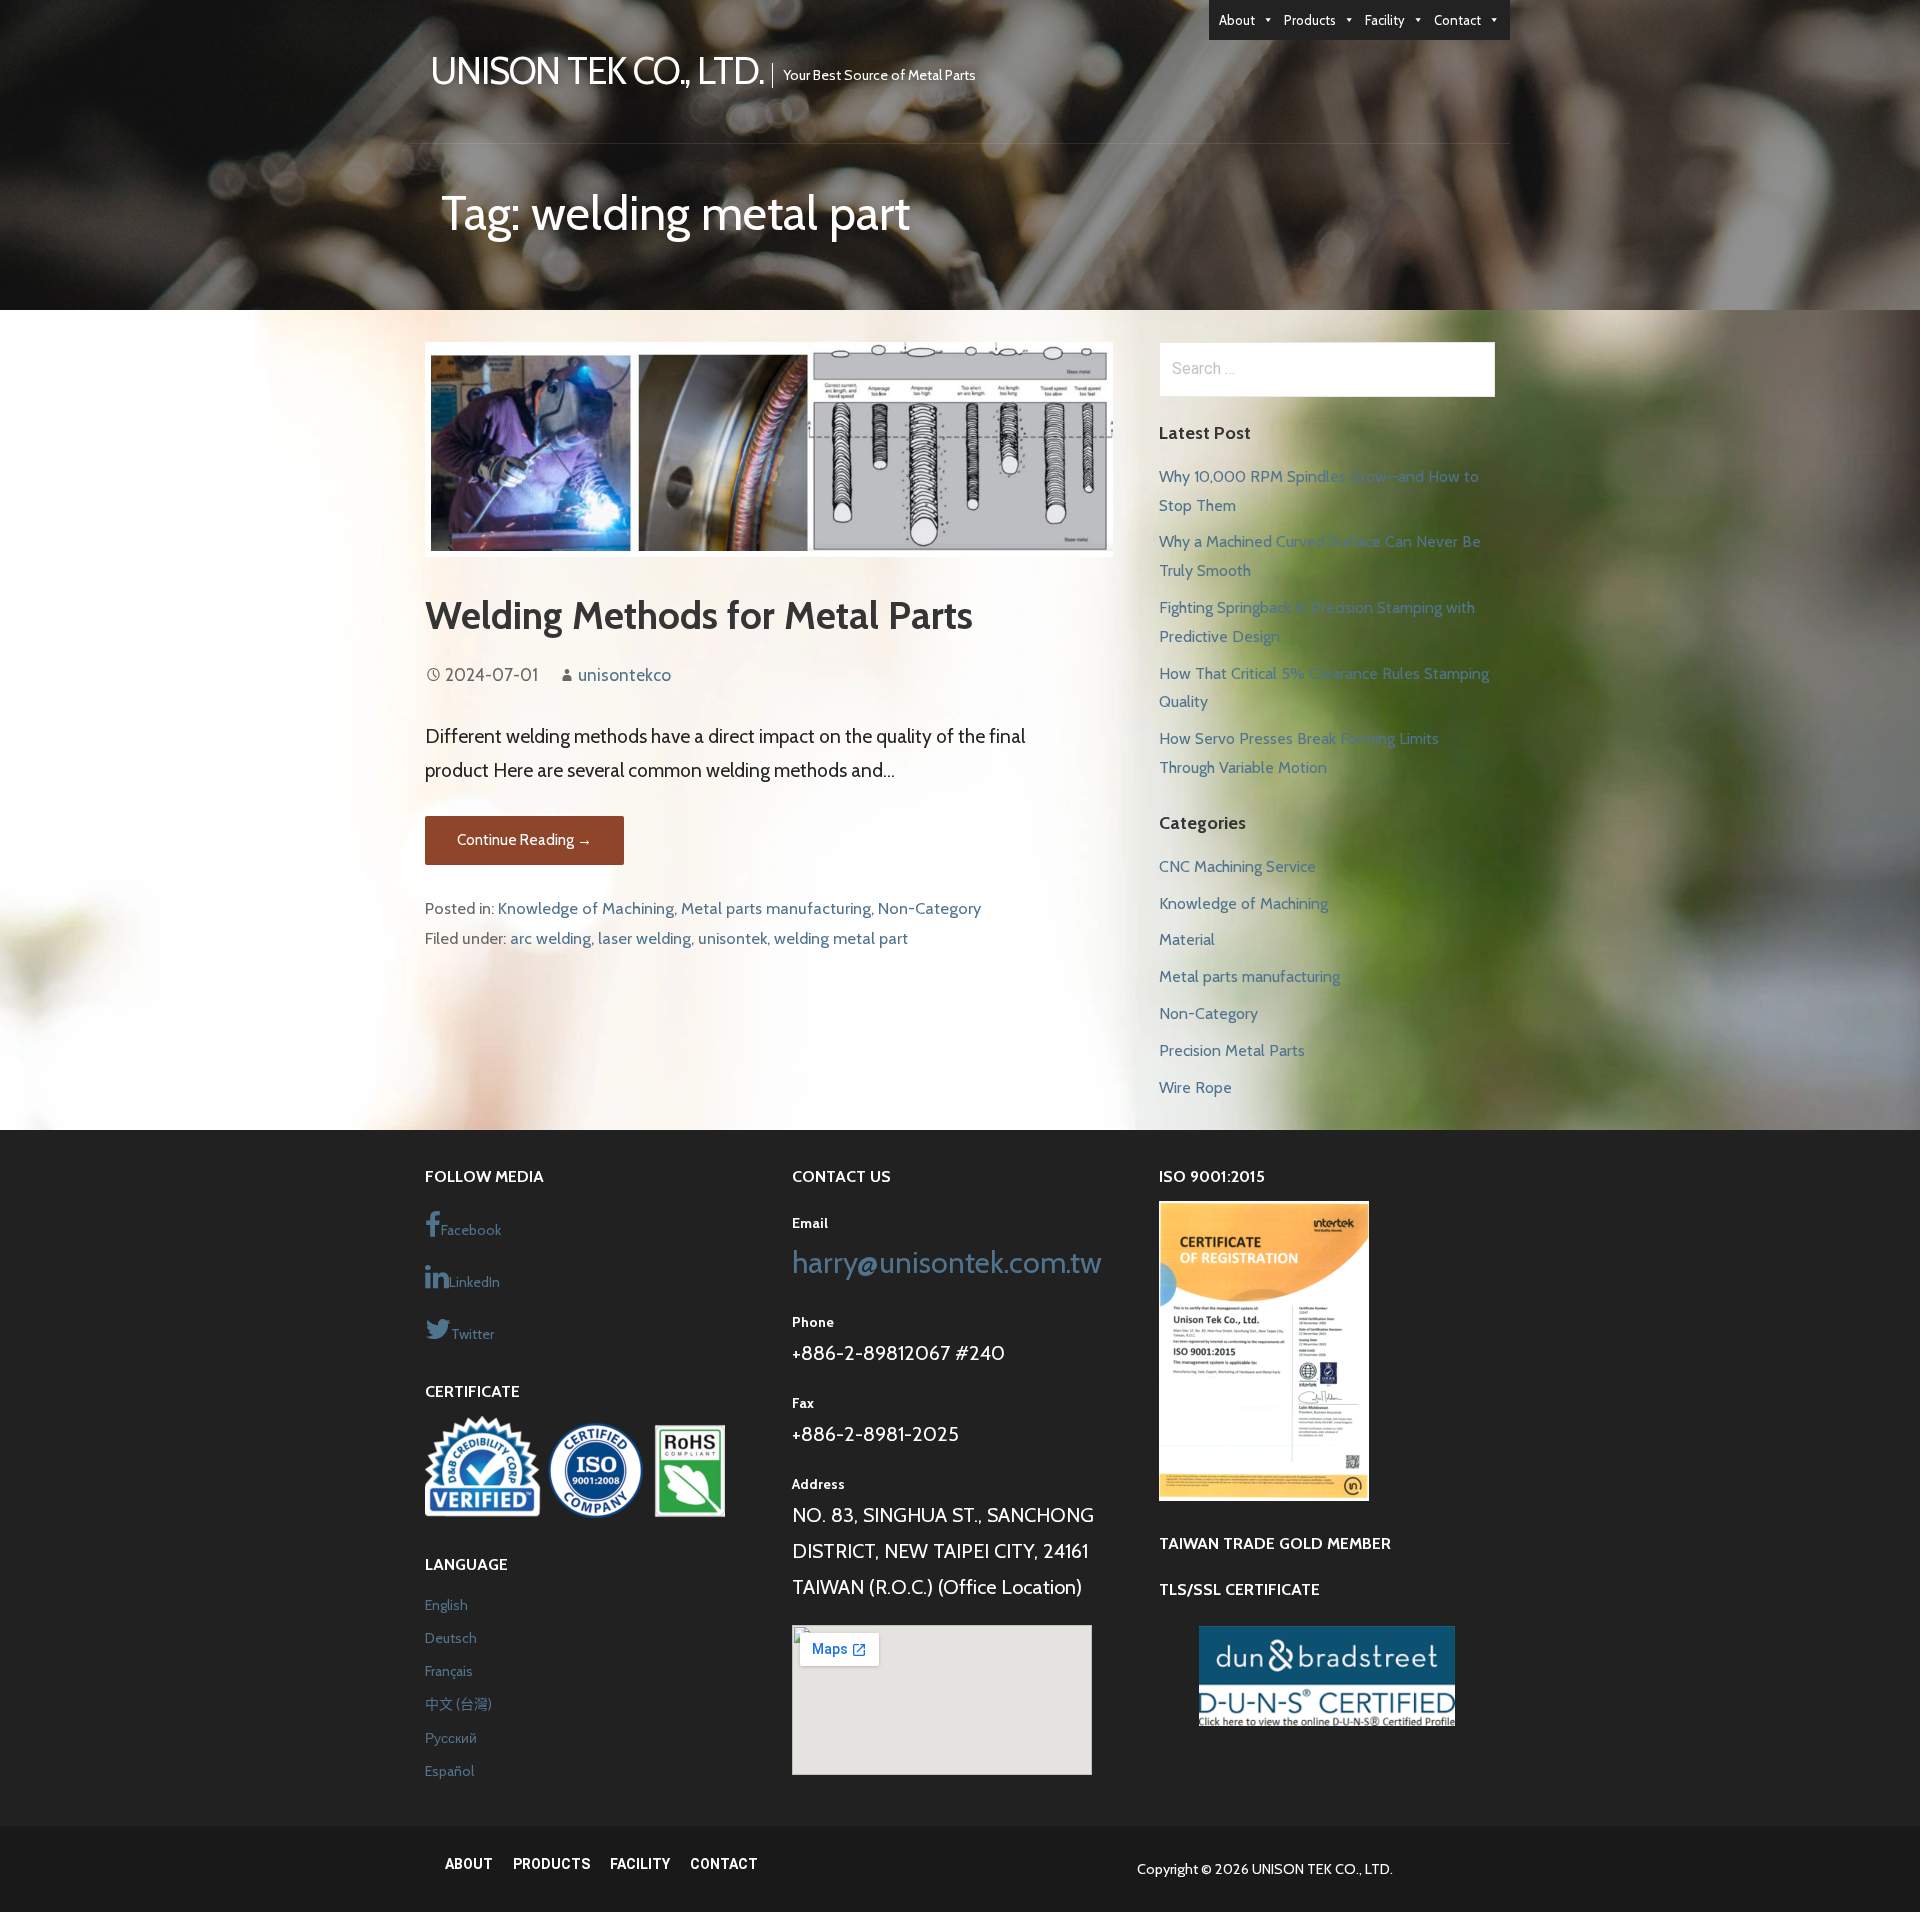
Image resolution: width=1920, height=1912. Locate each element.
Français (449, 1671)
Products (1310, 20)
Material (1187, 939)
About (1237, 20)
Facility (1385, 20)
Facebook (471, 1230)
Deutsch (451, 1638)
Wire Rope (1195, 1087)
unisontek (732, 938)
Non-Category (929, 908)
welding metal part (841, 938)
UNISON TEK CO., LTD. (597, 70)
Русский (451, 1738)
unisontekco (624, 674)
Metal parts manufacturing (776, 908)
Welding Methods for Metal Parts (699, 615)
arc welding (550, 938)
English (446, 1605)
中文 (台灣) (458, 1704)
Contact (1457, 20)
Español (449, 1771)
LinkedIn (474, 1282)
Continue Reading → (524, 840)
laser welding (644, 938)
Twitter (472, 1334)
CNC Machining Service (1237, 866)
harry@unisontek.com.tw (947, 1262)
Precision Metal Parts (1232, 1050)
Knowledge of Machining (586, 908)
